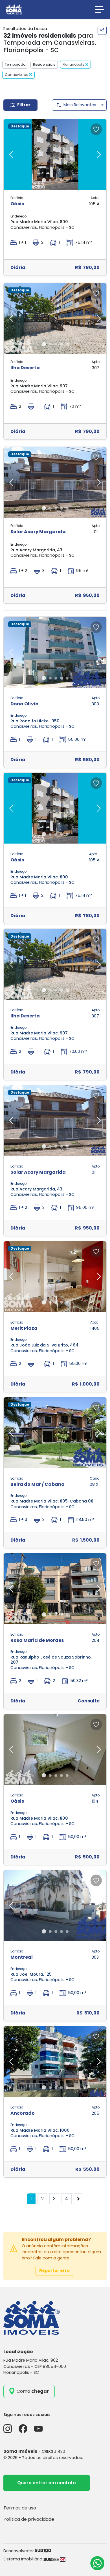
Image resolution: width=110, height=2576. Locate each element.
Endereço (18, 216)
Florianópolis (74, 64)
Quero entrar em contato (47, 2483)
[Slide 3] (56, 180)
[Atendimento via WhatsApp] (97, 2563)
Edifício (17, 198)
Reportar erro (54, 2270)
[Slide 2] (50, 180)
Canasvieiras (16, 75)
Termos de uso (20, 2508)
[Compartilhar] (102, 30)
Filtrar (24, 105)
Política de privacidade (29, 2519)
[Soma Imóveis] (14, 9)
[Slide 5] (67, 180)
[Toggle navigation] (100, 9)
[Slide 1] (44, 180)
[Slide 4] (61, 180)
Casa (95, 1478)
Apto (94, 198)
